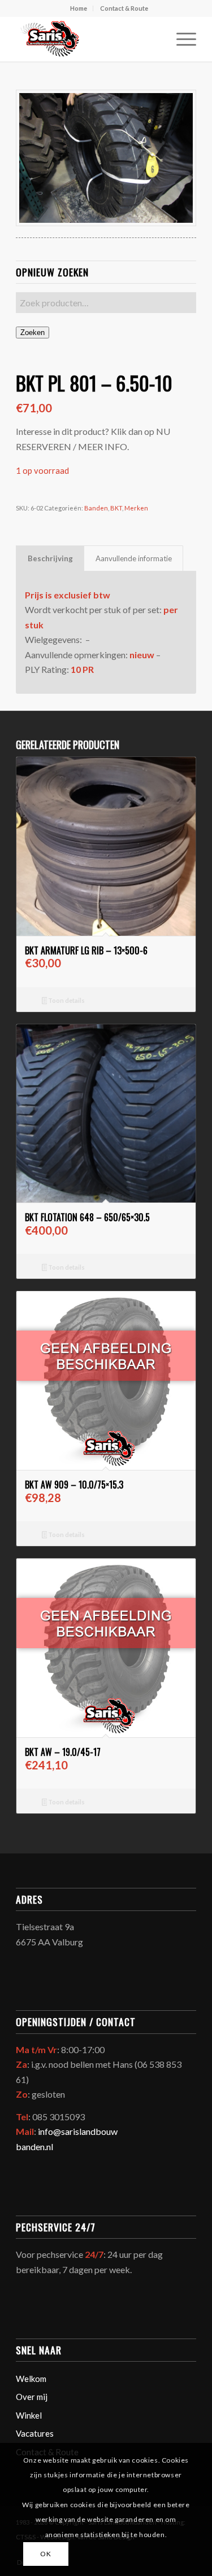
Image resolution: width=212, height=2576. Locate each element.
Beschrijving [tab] (50, 558)
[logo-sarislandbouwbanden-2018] (88, 39)
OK (46, 2554)
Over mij (32, 2397)
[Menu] (181, 39)
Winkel (29, 2415)
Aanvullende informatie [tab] (134, 558)
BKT (116, 508)
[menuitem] (79, 8)
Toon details (66, 1000)
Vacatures (35, 2433)
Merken (136, 508)
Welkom (31, 2379)
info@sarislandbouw (78, 2131)
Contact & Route (124, 8)
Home (79, 8)
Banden (96, 508)
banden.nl (34, 2146)
